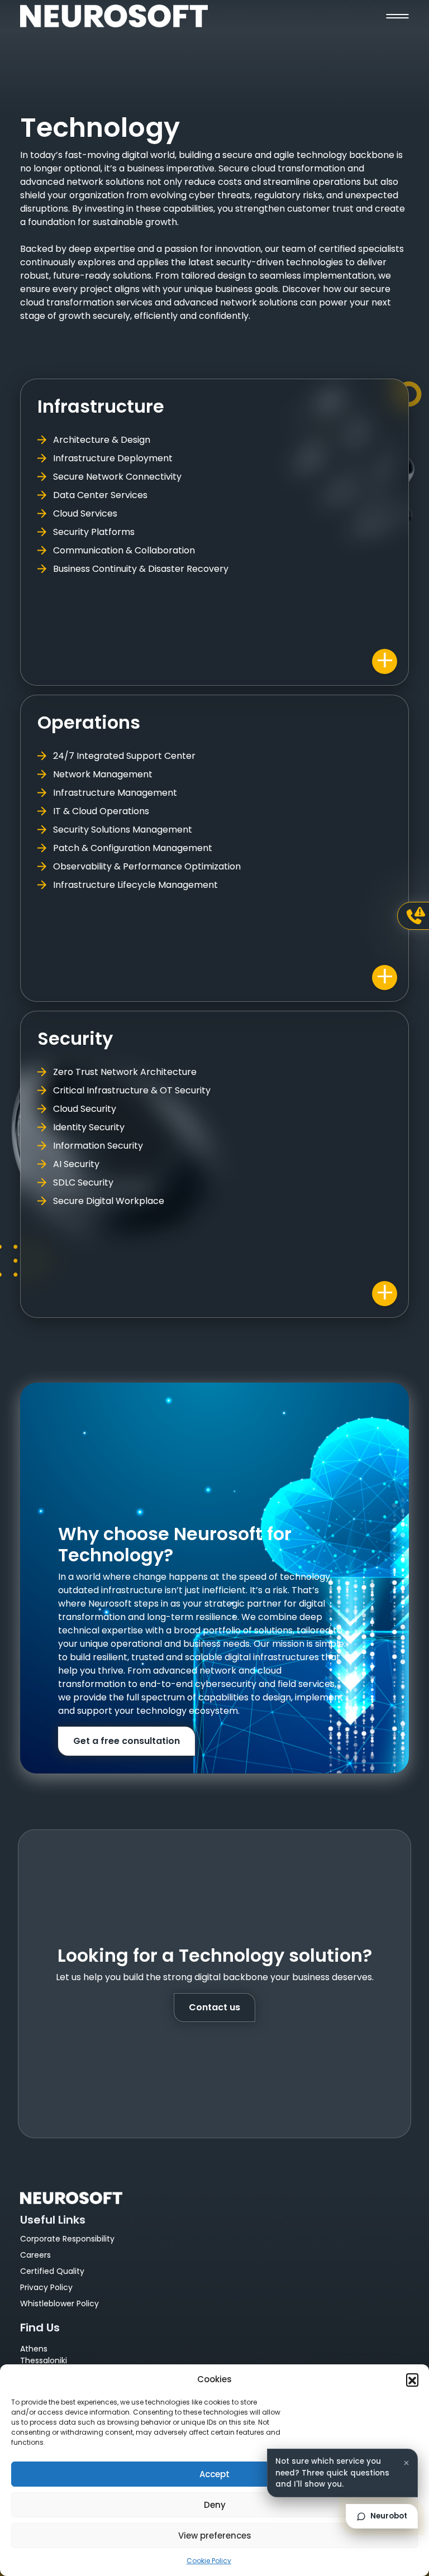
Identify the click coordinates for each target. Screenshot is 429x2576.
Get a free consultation (127, 1741)
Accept (214, 2474)
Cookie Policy (209, 2561)
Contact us (214, 2007)
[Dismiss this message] (406, 2463)
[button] (412, 2379)
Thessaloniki (44, 2360)
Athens (34, 2349)
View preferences (215, 2536)
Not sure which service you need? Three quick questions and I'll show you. (332, 2473)
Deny (215, 2505)
